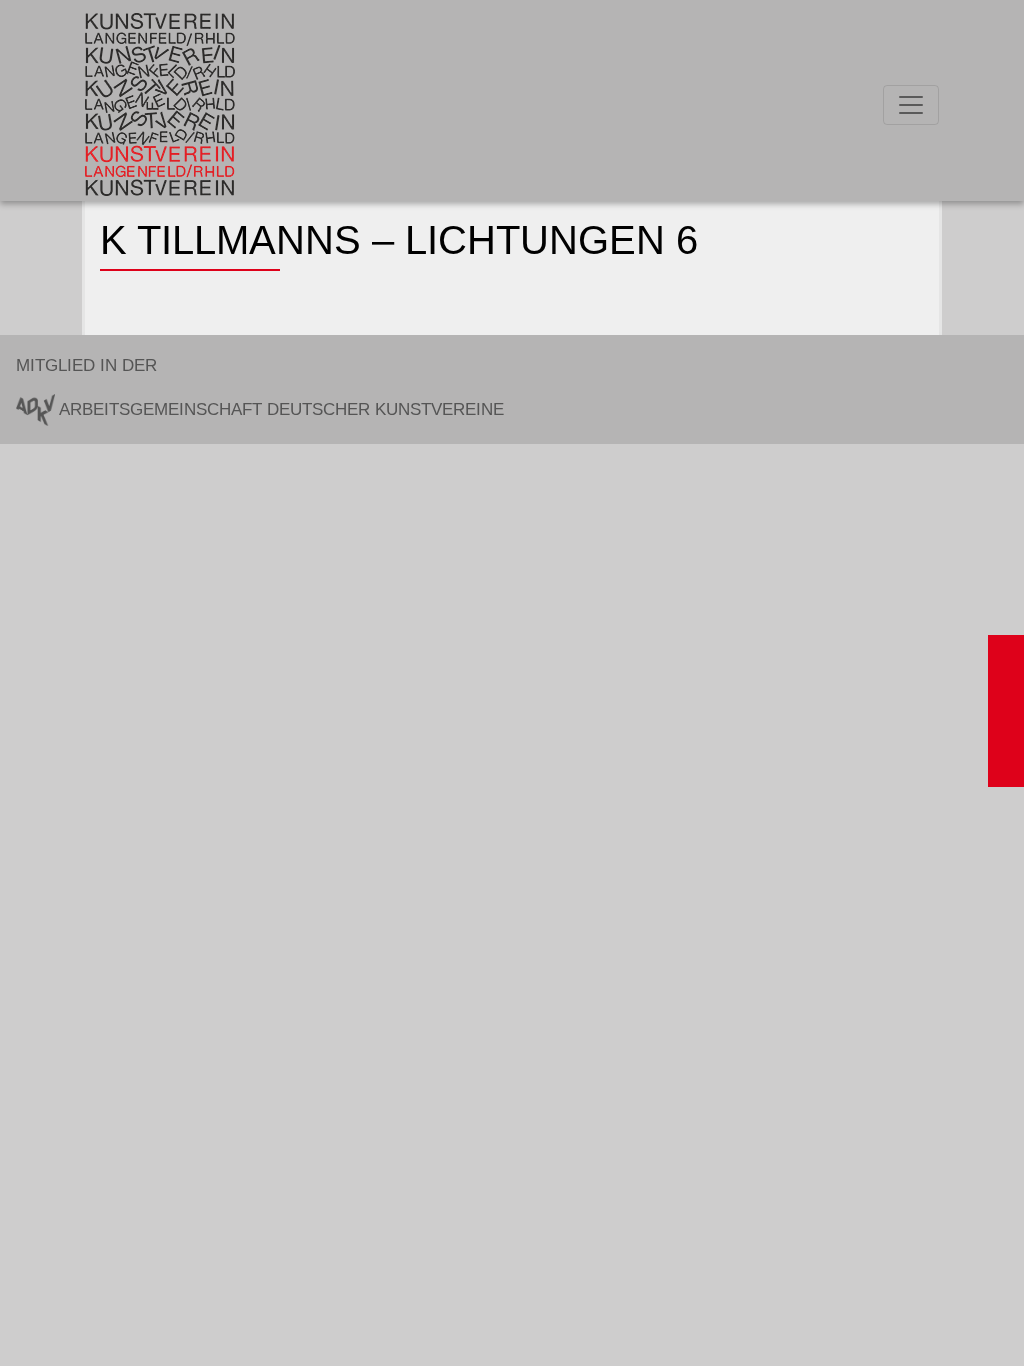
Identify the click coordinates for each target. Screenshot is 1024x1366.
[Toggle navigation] (911, 105)
